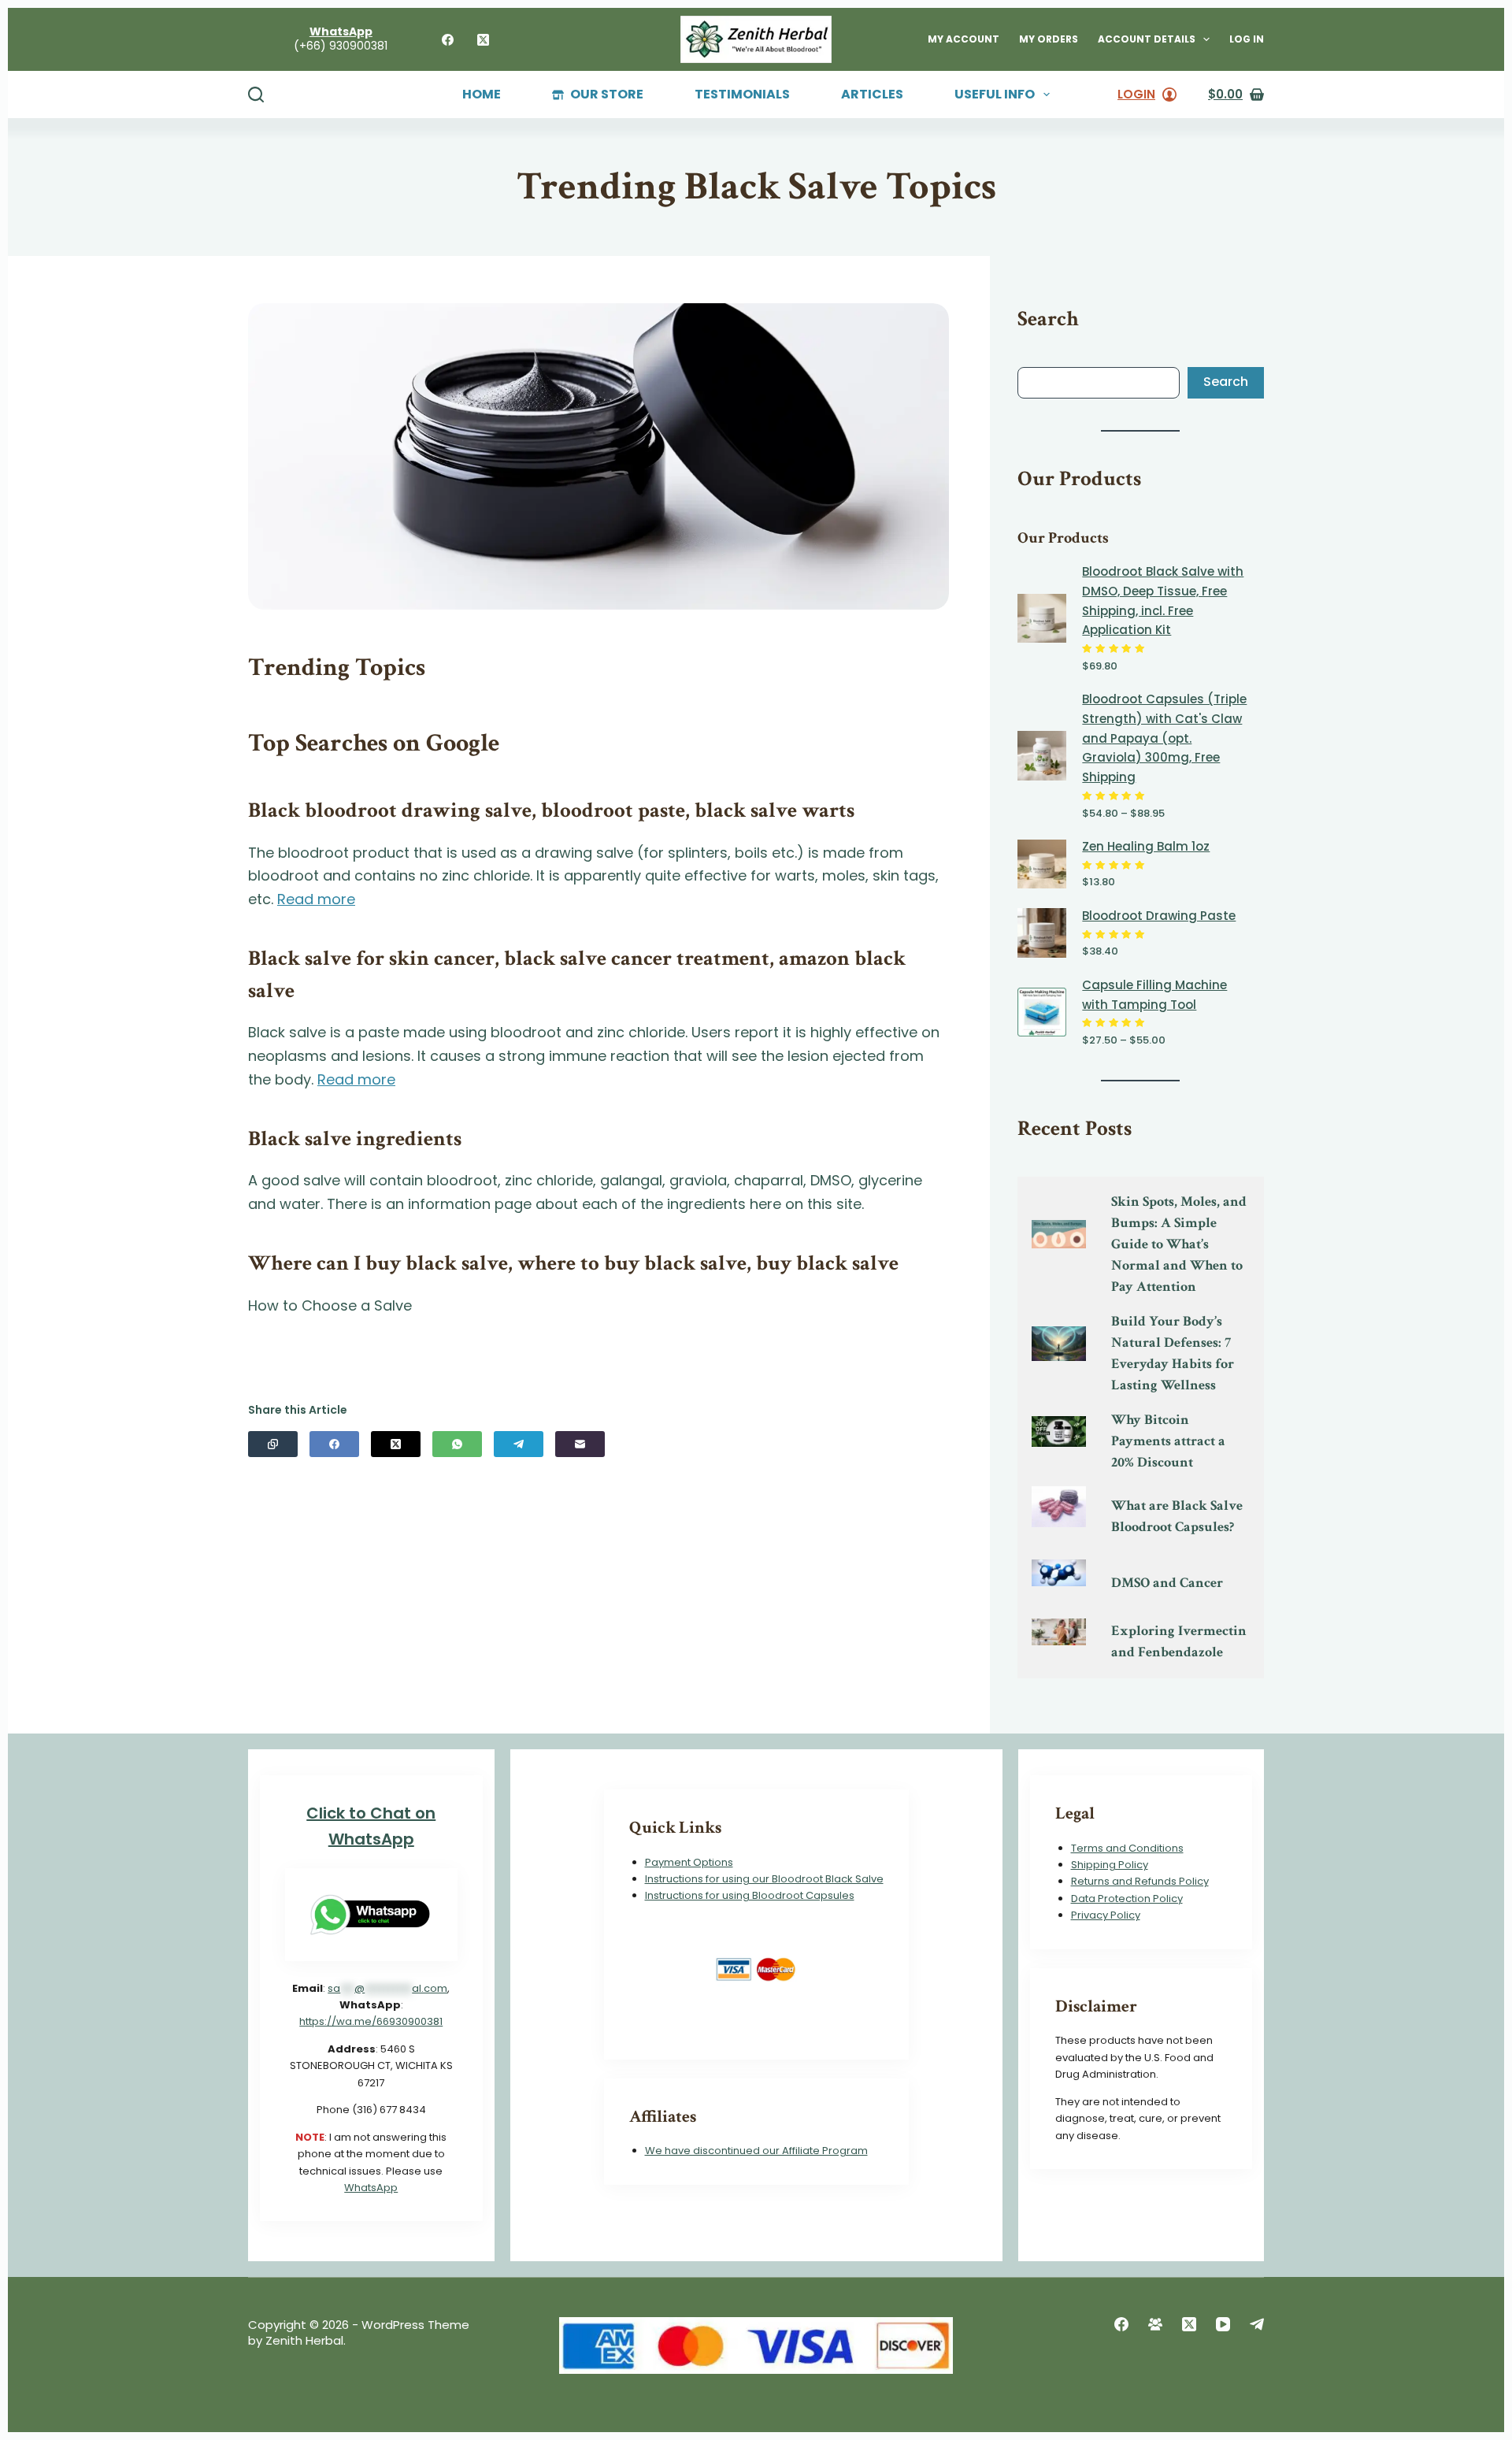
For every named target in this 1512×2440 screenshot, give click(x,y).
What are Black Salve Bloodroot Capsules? (1177, 1516)
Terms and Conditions (1127, 1848)
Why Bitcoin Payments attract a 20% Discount (1168, 1441)
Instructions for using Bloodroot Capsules (750, 1895)
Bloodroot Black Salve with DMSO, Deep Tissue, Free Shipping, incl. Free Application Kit (1163, 601)
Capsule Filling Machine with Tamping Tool (1154, 995)
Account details (1147, 39)
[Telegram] (519, 1444)
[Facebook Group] (1155, 2324)
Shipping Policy (1110, 1865)
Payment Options (689, 1862)
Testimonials (742, 95)
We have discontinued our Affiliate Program (756, 2151)
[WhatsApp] (457, 1444)
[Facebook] (448, 40)
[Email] (580, 1444)
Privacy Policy (1106, 1915)
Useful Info (995, 95)
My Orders (1049, 39)
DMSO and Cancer (1167, 1583)
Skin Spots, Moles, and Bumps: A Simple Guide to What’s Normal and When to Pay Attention (1179, 1244)
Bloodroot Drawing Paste (1159, 916)
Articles (872, 95)
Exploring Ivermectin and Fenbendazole (1179, 1641)
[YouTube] (1223, 2324)
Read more (316, 899)
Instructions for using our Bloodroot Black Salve (764, 1879)
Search (1226, 382)
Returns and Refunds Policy (1140, 1881)
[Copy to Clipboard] (273, 1444)
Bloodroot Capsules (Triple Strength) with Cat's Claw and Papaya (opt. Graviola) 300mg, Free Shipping (1164, 738)
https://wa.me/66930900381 (371, 2021)
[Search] (256, 95)
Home (482, 95)
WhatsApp (371, 2188)
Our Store (607, 95)
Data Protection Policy (1127, 1899)
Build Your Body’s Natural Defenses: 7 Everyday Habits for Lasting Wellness (1173, 1353)
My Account (964, 39)
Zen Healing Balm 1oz (1146, 846)
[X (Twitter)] (483, 40)
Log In (1247, 39)
